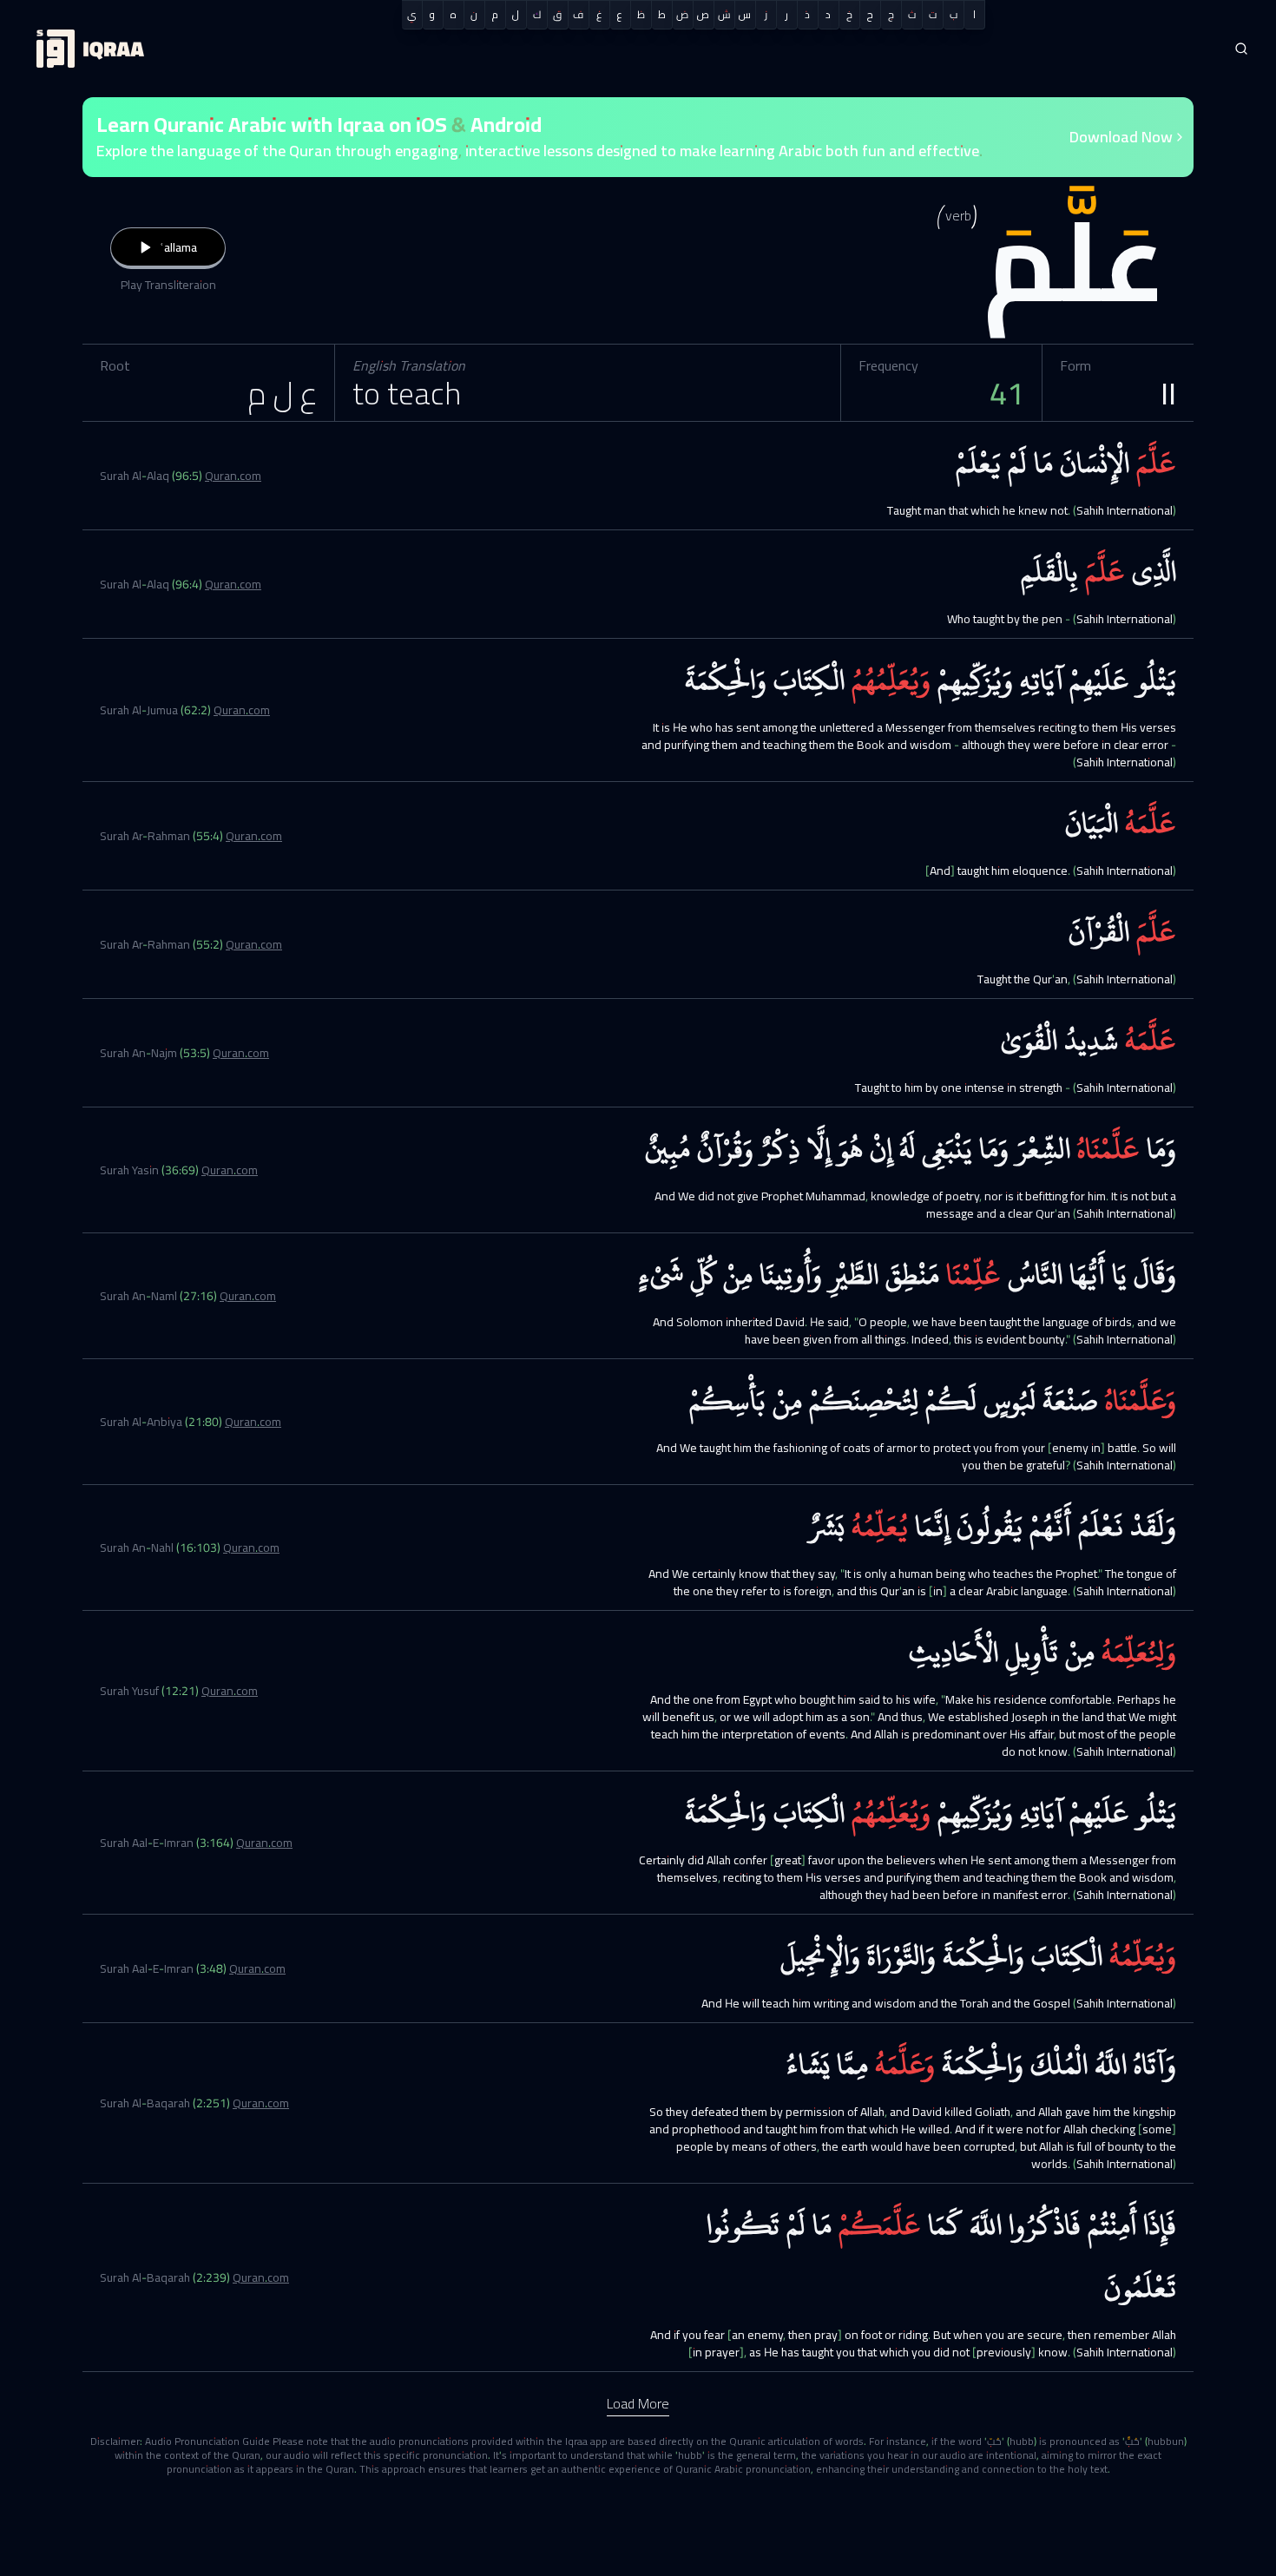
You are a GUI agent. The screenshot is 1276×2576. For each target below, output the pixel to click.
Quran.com (233, 476)
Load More (638, 2403)
